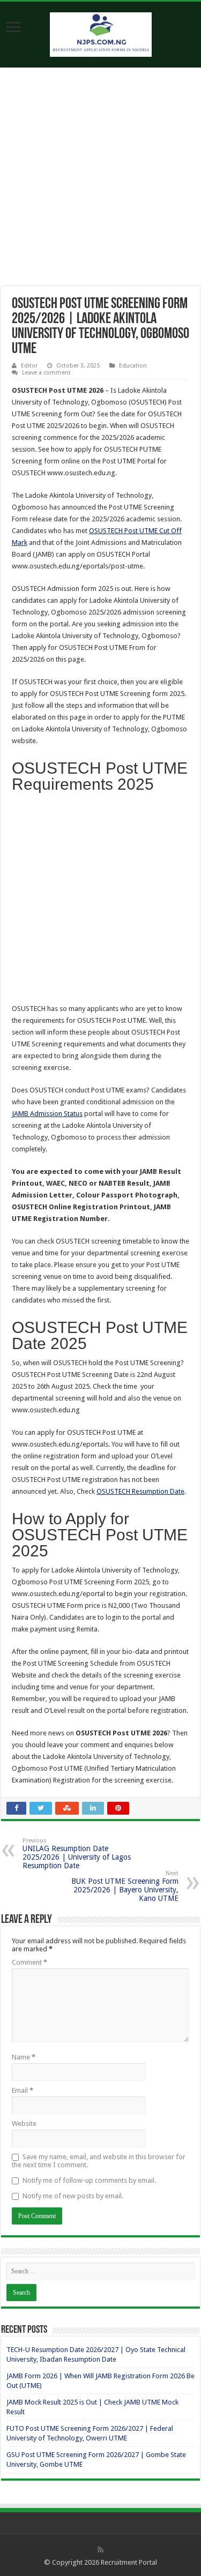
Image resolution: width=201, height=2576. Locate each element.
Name (24, 2057)
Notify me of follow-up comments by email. (89, 2180)
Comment (29, 1962)
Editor (29, 366)
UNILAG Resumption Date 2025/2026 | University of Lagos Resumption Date (77, 1854)
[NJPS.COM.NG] (101, 33)
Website (24, 2124)
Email (23, 2090)
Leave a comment (46, 373)
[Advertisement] (100, 181)
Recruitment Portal (129, 2562)
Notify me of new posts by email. (73, 2196)
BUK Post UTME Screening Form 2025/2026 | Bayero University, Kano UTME (125, 1886)
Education (133, 366)
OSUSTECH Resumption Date (140, 1491)
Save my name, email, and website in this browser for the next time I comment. (99, 2161)
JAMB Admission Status (47, 1114)
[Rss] (100, 2550)
